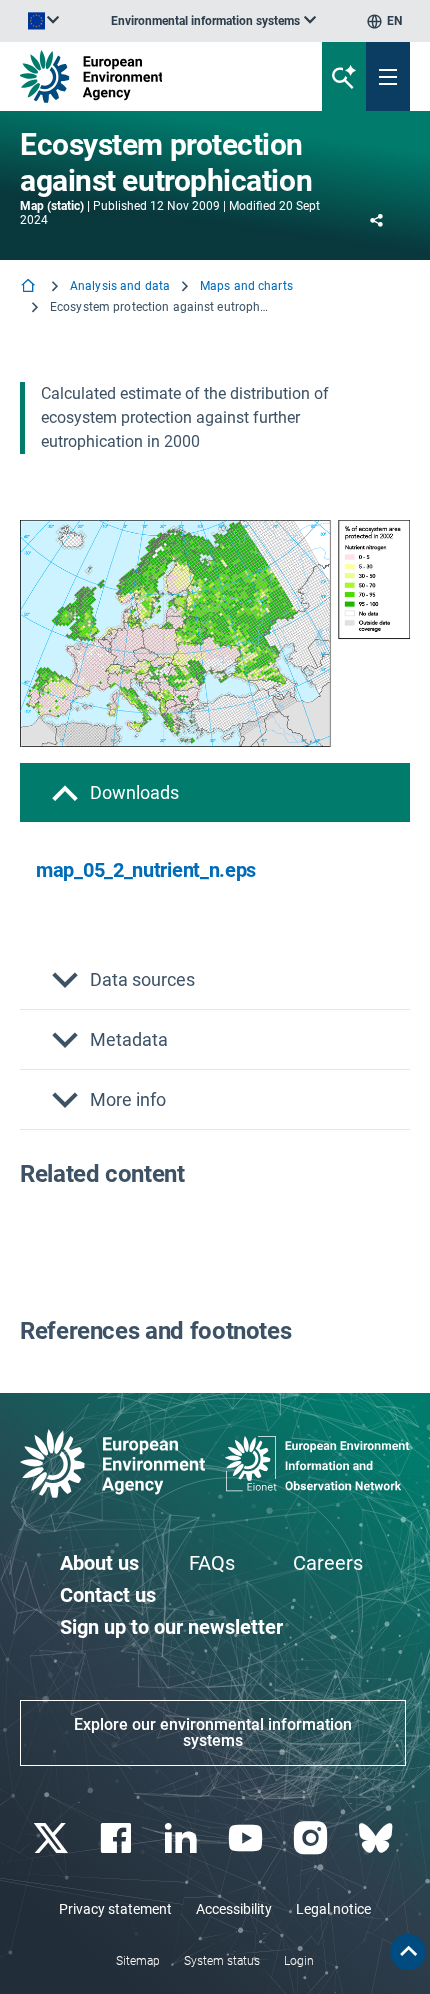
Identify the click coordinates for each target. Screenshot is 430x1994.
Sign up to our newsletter (171, 1627)
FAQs (212, 1563)
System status (222, 1961)
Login (299, 1961)
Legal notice (333, 1909)
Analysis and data (120, 286)
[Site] (145, 76)
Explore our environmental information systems (213, 1732)
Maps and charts (246, 286)
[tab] (215, 792)
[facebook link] (117, 1838)
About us (99, 1563)
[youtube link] (247, 1838)
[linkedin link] (182, 1838)
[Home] (30, 287)
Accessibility (234, 1909)
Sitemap (138, 1961)
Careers (328, 1563)
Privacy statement (115, 1909)
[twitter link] (52, 1838)
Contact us (108, 1595)
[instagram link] (312, 1838)
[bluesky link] (377, 1838)
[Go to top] (408, 1952)
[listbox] (213, 21)
